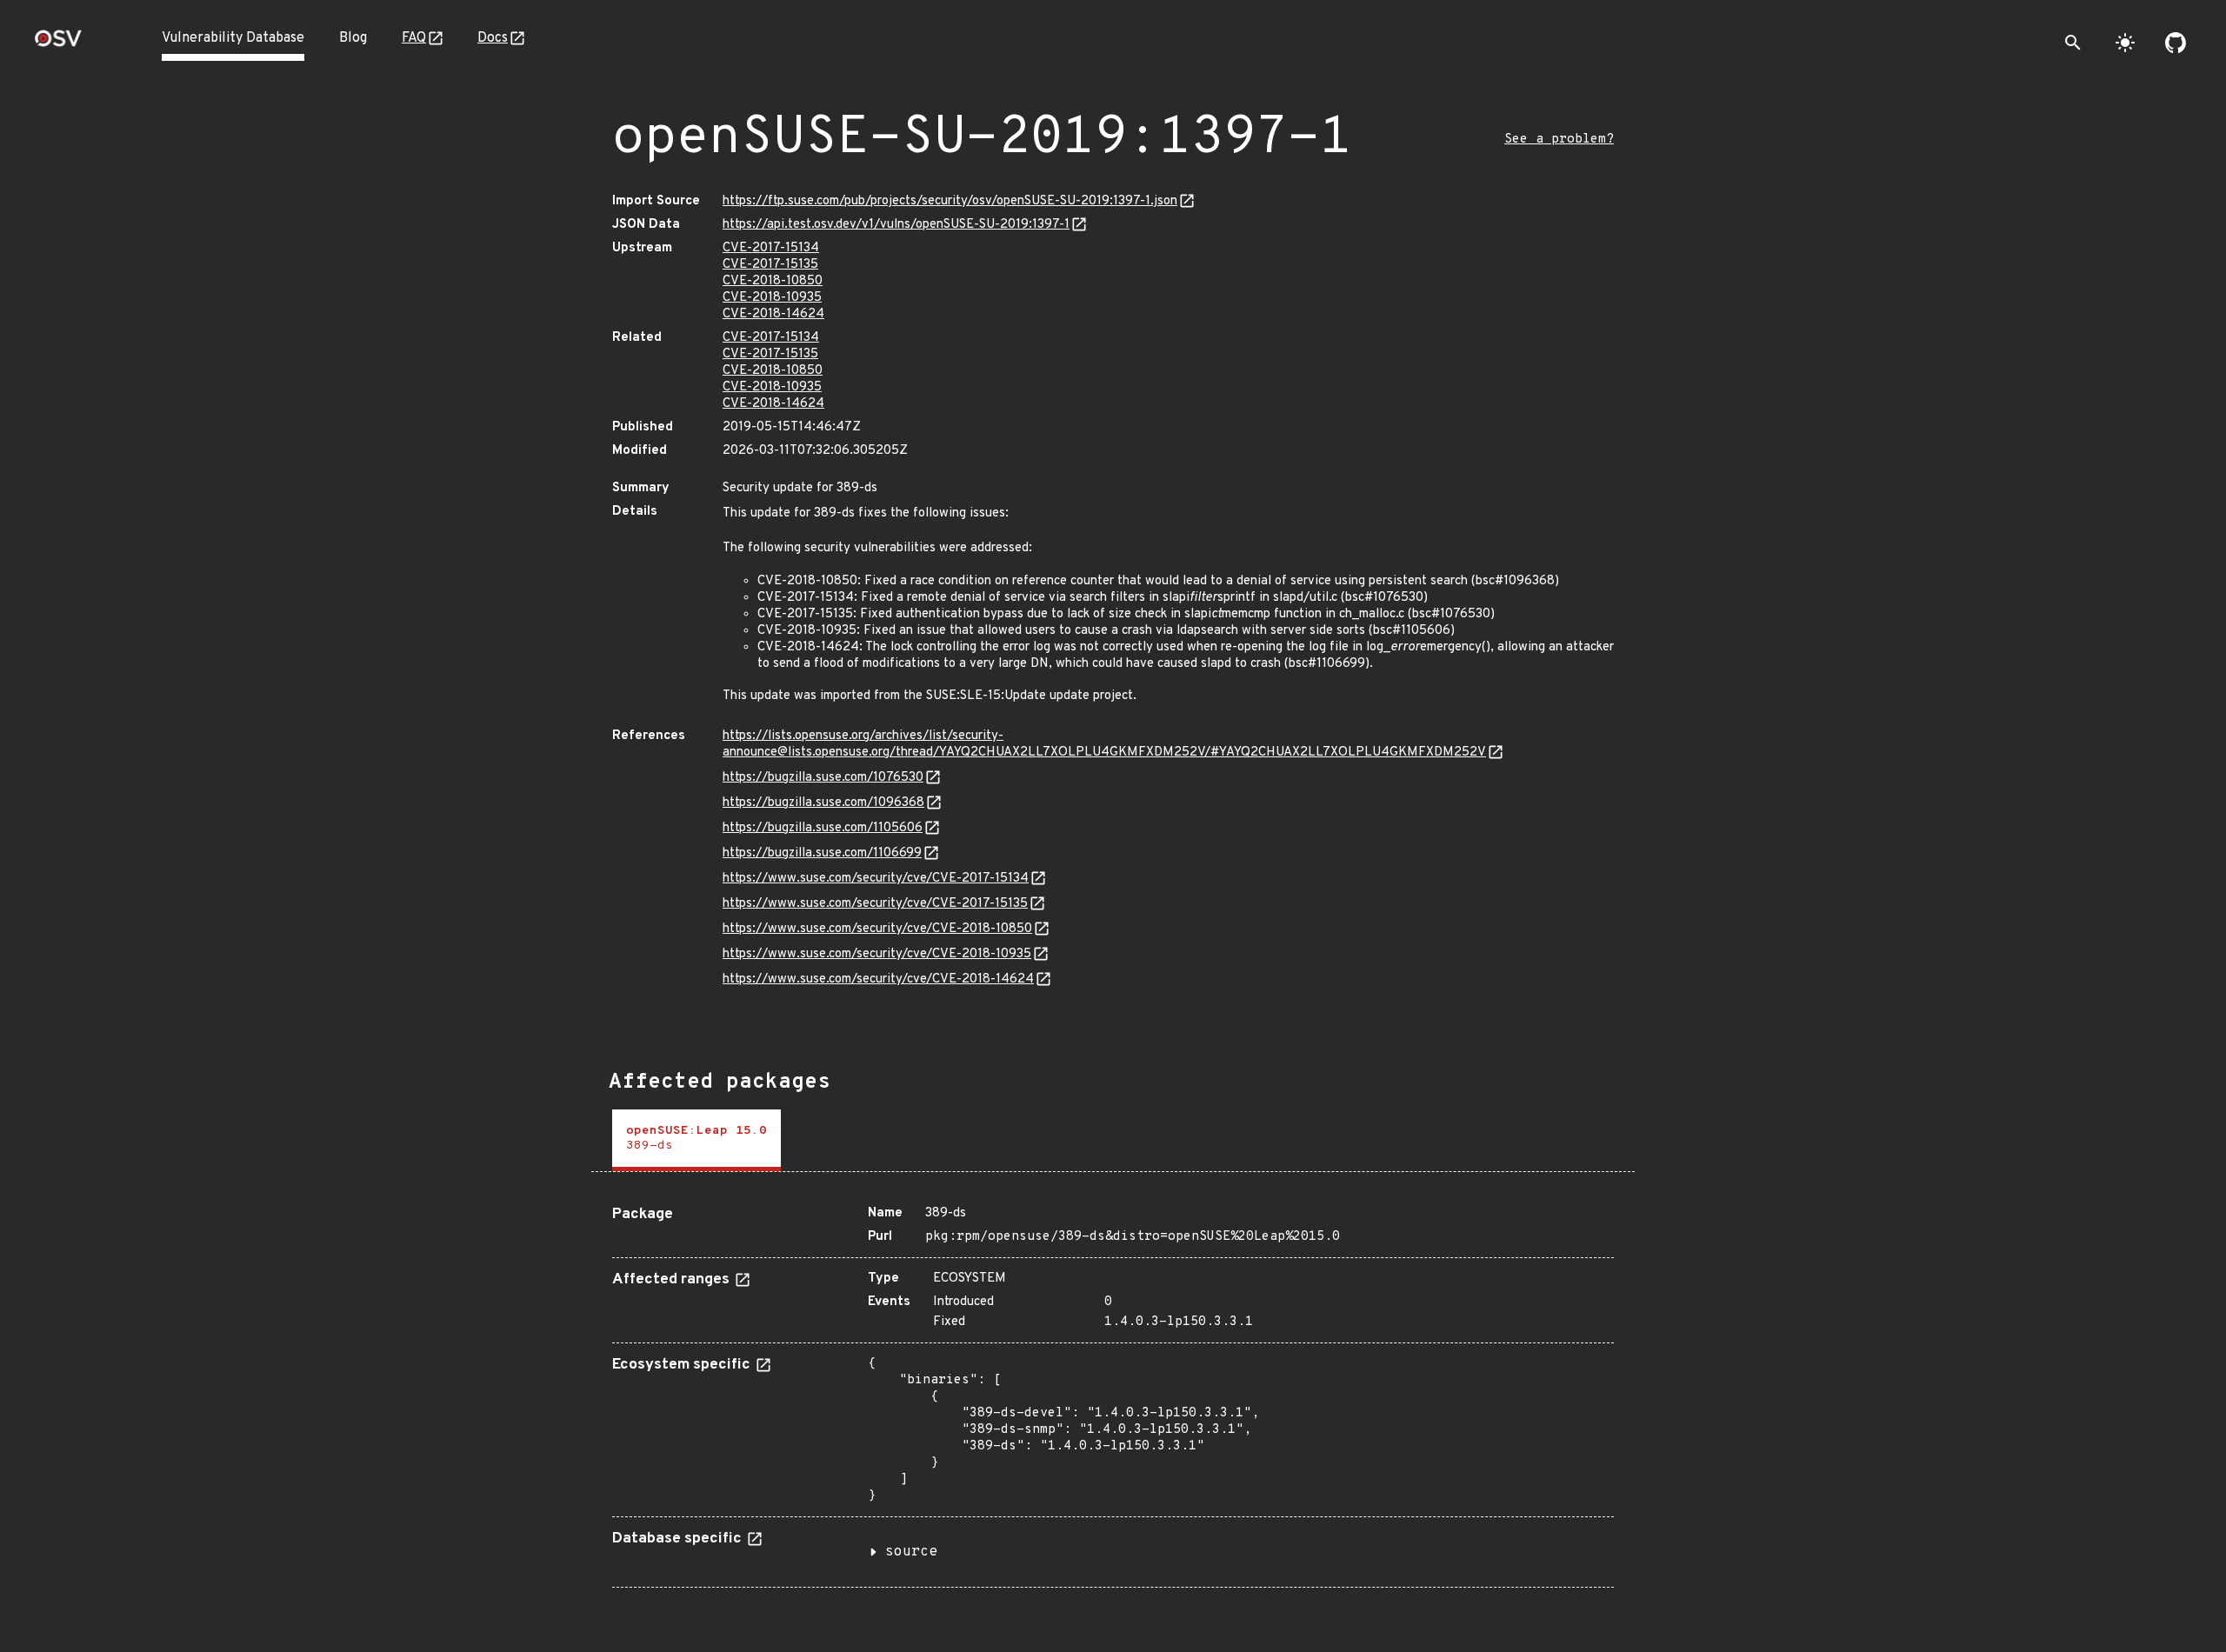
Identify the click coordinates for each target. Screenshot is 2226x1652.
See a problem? (1559, 140)
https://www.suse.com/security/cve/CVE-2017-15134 (876, 879)
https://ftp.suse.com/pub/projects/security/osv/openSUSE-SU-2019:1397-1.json (950, 201)
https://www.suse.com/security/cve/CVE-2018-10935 (877, 954)
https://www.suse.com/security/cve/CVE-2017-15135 (875, 904)
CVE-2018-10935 (772, 298)
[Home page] (58, 44)
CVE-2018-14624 (773, 314)
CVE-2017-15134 (771, 248)
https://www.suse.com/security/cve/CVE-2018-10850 (877, 929)
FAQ (414, 38)
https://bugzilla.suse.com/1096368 (823, 803)
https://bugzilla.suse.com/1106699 (822, 853)
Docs (493, 38)
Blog (353, 38)
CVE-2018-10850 (773, 281)
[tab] (696, 1140)
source (911, 1552)
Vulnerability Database (233, 38)
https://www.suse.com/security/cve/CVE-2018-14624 (878, 979)
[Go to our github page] (2176, 43)
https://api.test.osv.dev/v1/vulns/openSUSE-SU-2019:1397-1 (896, 225)
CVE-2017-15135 (770, 265)
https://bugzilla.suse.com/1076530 (823, 778)
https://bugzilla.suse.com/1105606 (823, 828)
